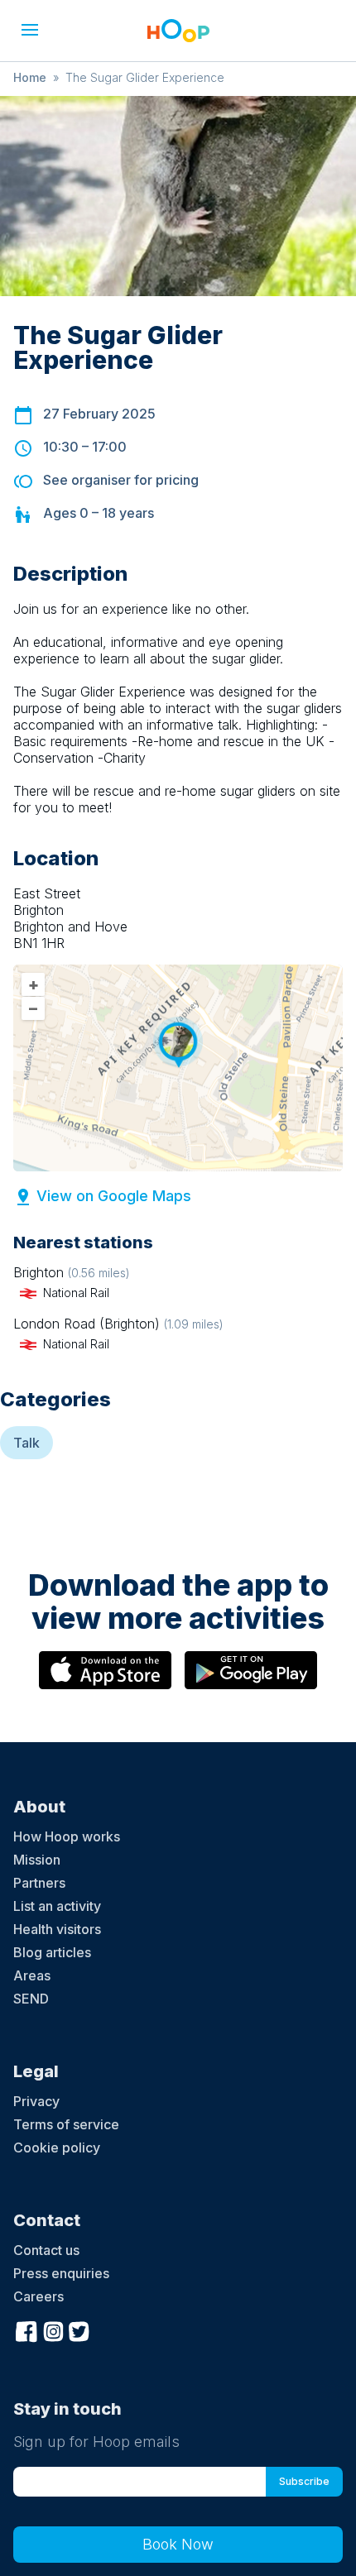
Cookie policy (57, 2147)
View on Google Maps (114, 1196)
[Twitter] (79, 2330)
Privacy (36, 2101)
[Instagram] (53, 2330)
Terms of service (66, 2124)
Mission (37, 1860)
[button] (30, 30)
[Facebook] (26, 2330)
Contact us (46, 2250)
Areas (32, 1975)
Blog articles (52, 1952)
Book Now (178, 2544)
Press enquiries (61, 2273)
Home (30, 77)
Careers (38, 2296)
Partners (39, 1883)
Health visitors (57, 1929)
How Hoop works (67, 1836)
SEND (31, 1999)
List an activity (57, 1906)
